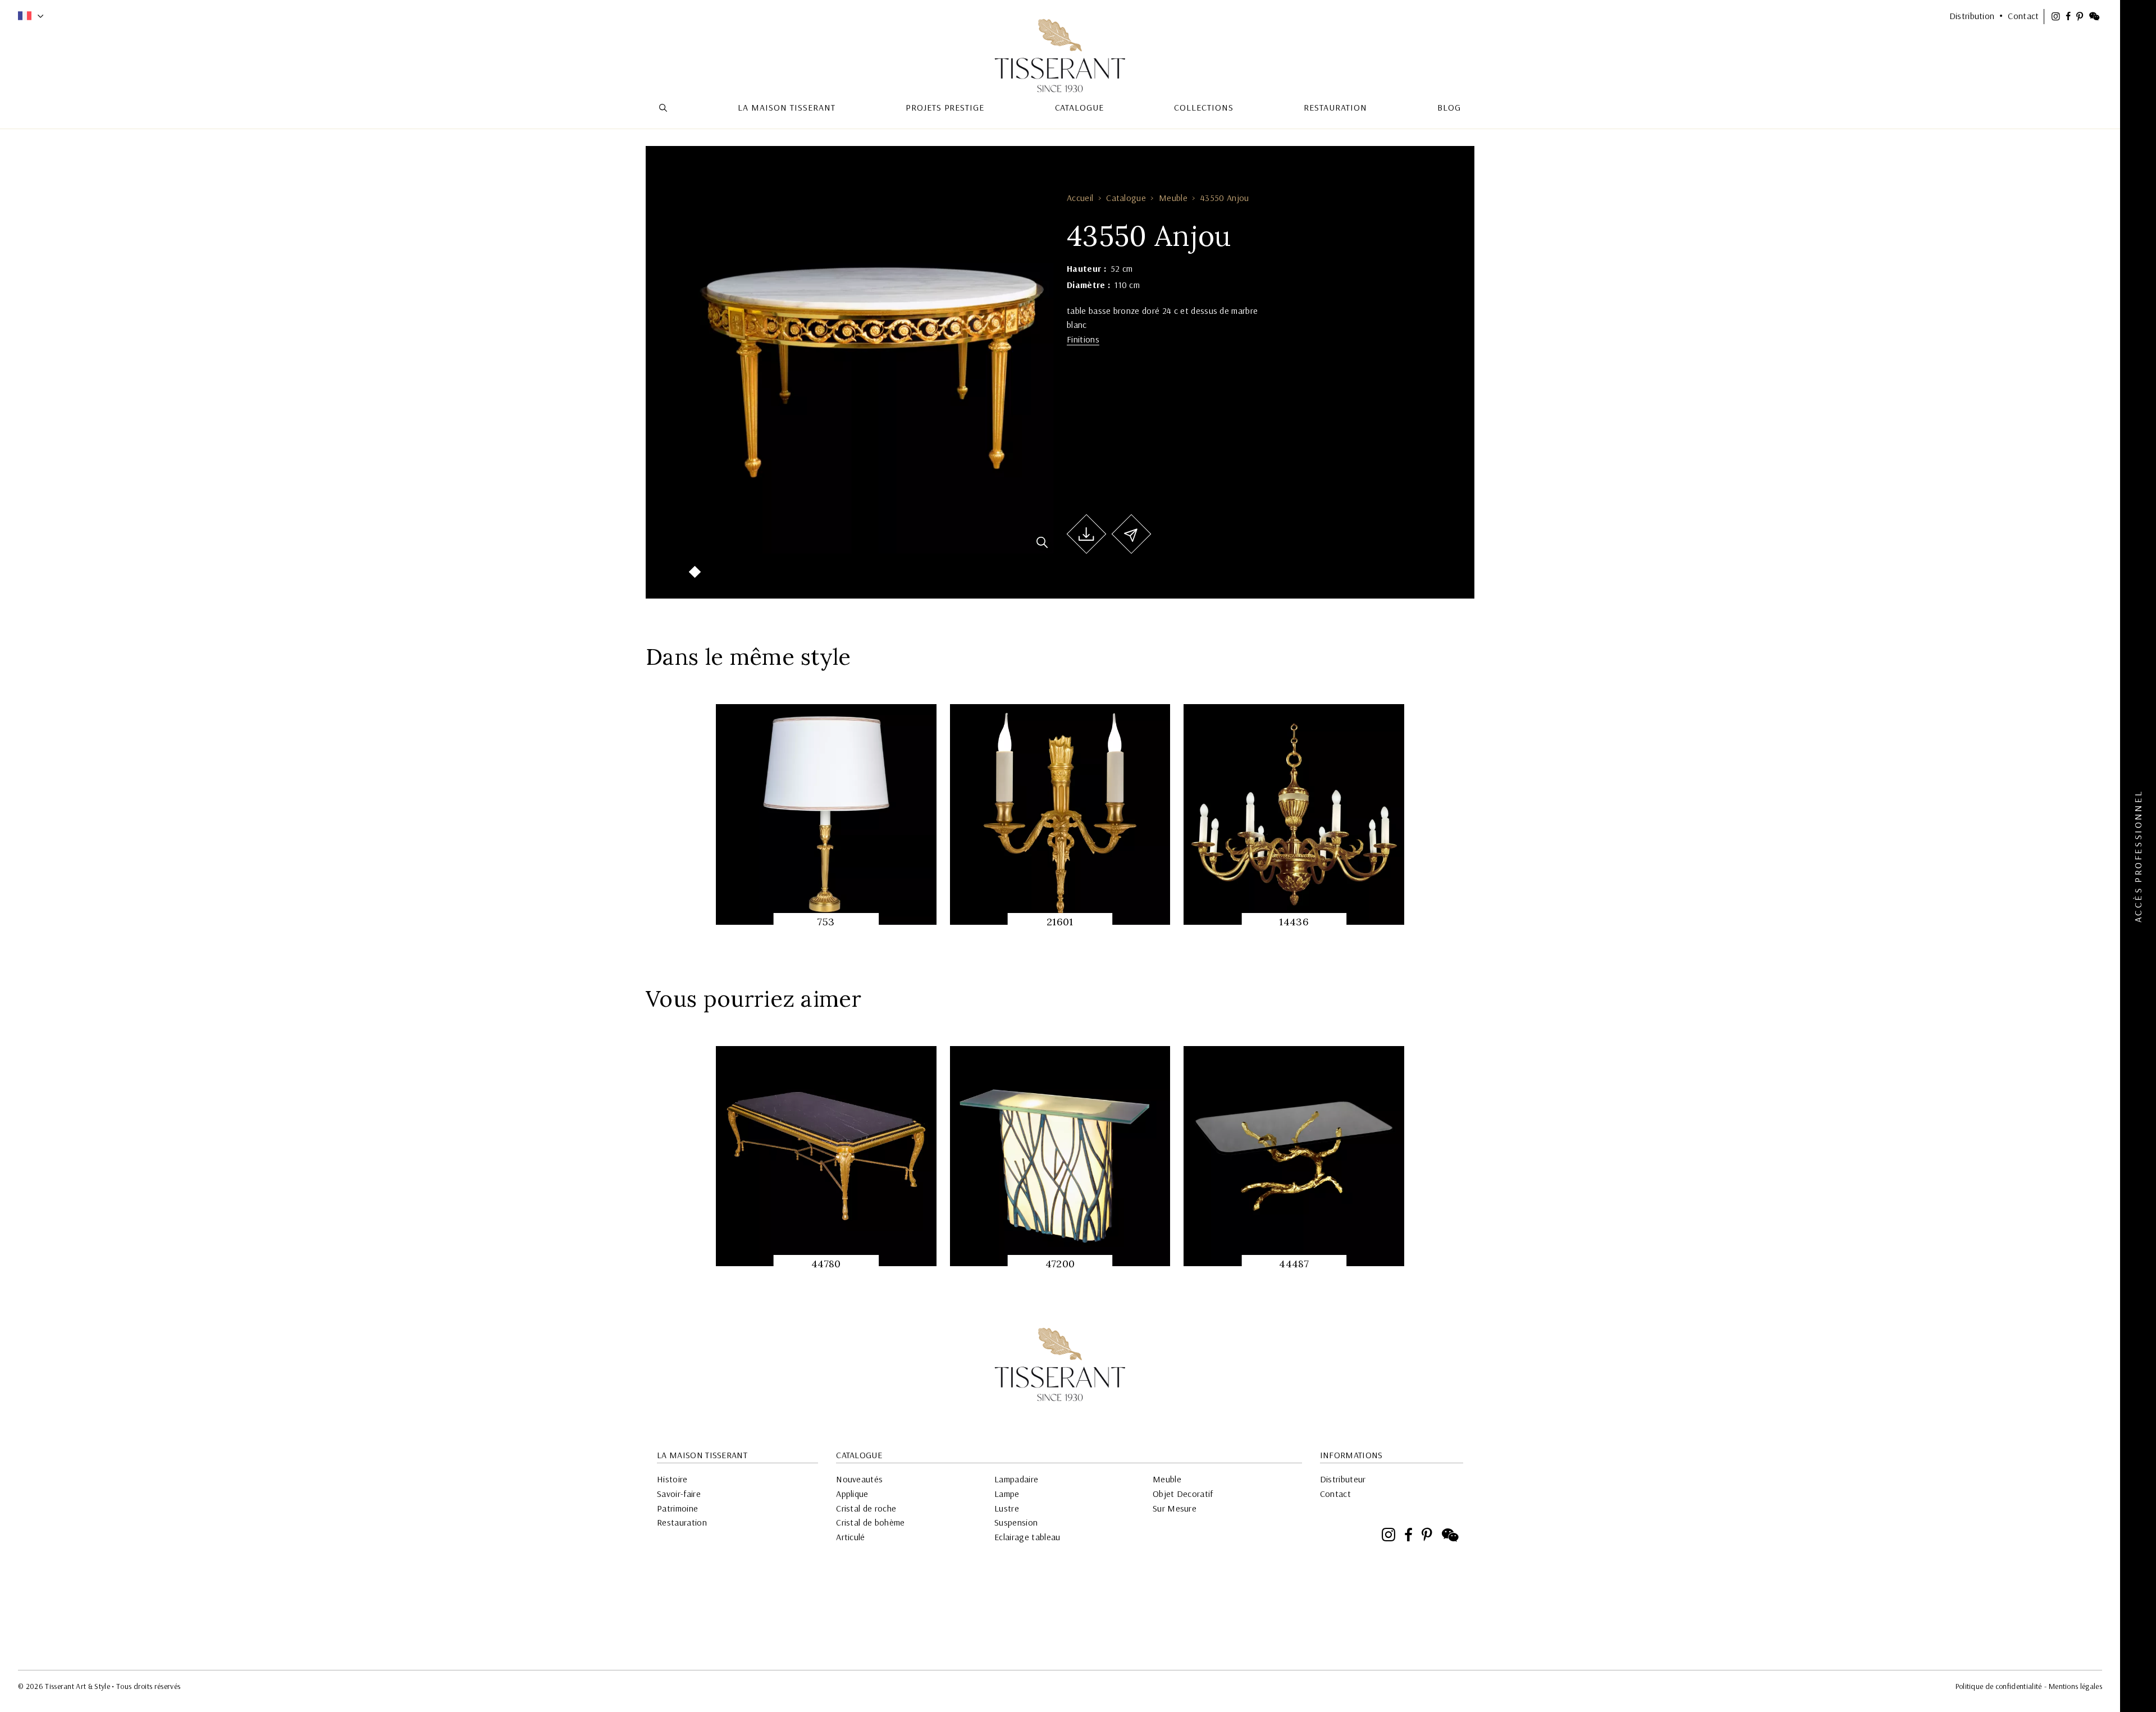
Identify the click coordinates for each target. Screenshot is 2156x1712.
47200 (1060, 1264)
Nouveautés (859, 1479)
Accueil (1080, 198)
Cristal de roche (866, 1508)
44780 (826, 1264)
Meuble (1173, 198)
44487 (1294, 1264)
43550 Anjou (1225, 198)
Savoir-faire (679, 1494)
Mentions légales (2075, 1686)
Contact (1335, 1494)
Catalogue (1126, 198)
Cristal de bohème (870, 1522)
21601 (1060, 922)
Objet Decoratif (1183, 1494)
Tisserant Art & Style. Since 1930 (1060, 1364)
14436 (1294, 922)
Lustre (1007, 1508)
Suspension (1016, 1522)
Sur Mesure (1175, 1508)
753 (826, 922)
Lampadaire (1016, 1479)
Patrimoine (677, 1508)
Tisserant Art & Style (1060, 56)
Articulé (851, 1537)
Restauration (682, 1522)
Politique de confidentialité (1999, 1686)
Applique (852, 1494)
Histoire (672, 1479)
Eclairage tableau (1027, 1537)
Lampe (1007, 1494)
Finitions (1083, 339)
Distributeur (1343, 1479)
